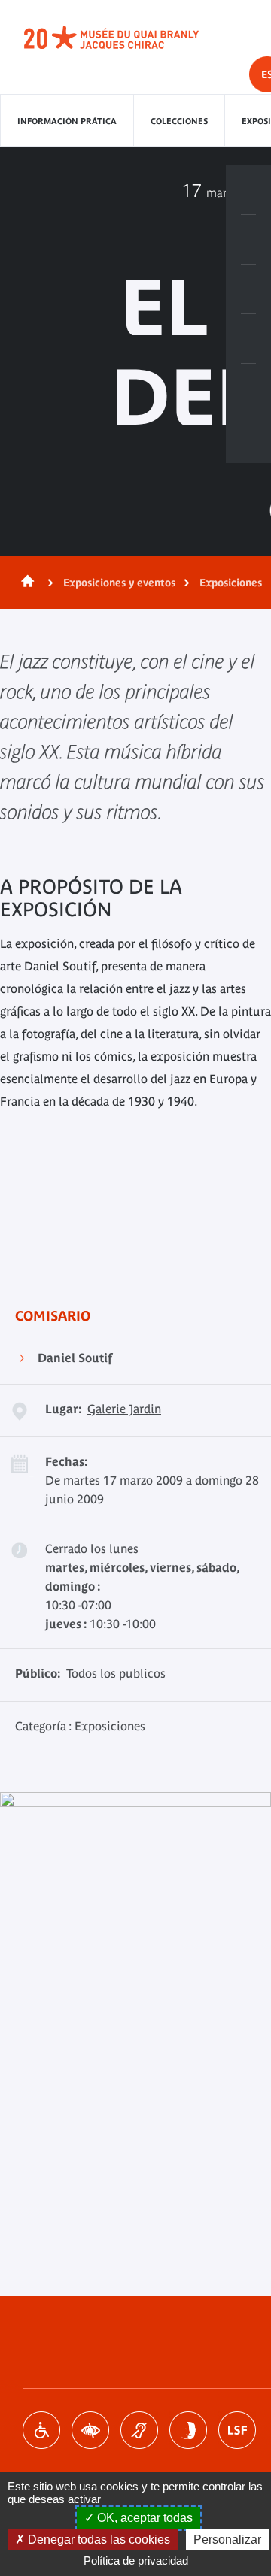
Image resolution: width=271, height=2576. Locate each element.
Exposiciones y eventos (119, 583)
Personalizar (227, 2540)
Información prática (67, 121)
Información (248, 240)
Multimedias (248, 339)
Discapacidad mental (188, 2430)
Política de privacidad (136, 2561)
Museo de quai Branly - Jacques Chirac (128, 38)
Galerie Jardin (124, 1409)
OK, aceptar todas (143, 2518)
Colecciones (179, 121)
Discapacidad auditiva (139, 2430)
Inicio (25, 583)
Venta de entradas (248, 190)
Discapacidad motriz (41, 2430)
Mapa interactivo (248, 389)
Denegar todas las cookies (97, 2540)
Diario (248, 289)
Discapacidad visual (90, 2430)
